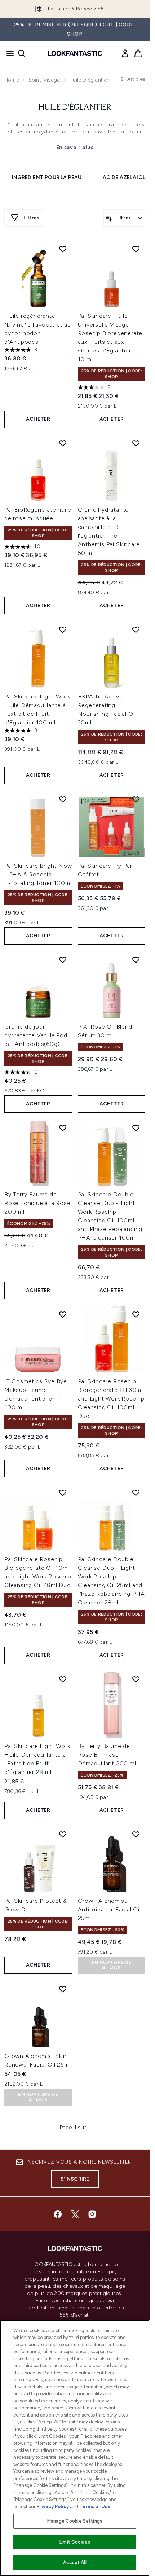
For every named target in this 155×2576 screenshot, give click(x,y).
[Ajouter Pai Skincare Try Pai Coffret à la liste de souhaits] (136, 799)
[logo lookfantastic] (75, 53)
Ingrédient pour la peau (47, 177)
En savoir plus (75, 147)
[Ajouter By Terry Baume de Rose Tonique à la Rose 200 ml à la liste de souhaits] (63, 1128)
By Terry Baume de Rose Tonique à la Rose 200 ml (37, 1203)
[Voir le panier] (138, 53)
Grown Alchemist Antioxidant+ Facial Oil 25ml (109, 1909)
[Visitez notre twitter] (75, 2214)
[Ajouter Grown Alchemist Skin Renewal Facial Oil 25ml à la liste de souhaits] (63, 1989)
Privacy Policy (53, 2507)
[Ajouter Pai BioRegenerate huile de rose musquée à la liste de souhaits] (63, 443)
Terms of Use (95, 2507)
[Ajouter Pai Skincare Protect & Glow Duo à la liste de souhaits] (63, 1834)
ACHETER (38, 419)
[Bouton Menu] (8, 53)
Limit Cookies (75, 2542)
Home (12, 80)
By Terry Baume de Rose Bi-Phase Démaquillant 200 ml (107, 1755)
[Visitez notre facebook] (58, 2214)
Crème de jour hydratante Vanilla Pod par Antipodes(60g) (36, 1035)
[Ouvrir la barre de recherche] (22, 53)
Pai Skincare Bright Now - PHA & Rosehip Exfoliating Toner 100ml (38, 874)
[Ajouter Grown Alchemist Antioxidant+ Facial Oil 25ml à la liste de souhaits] (136, 1834)
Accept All (75, 2562)
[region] (75, 2448)
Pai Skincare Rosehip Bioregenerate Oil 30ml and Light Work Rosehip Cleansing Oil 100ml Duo (111, 1399)
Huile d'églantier (75, 108)
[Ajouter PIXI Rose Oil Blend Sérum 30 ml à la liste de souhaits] (136, 960)
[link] (125, 53)
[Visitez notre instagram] (92, 2214)
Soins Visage (44, 80)
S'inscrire (75, 2179)
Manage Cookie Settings (75, 2521)
